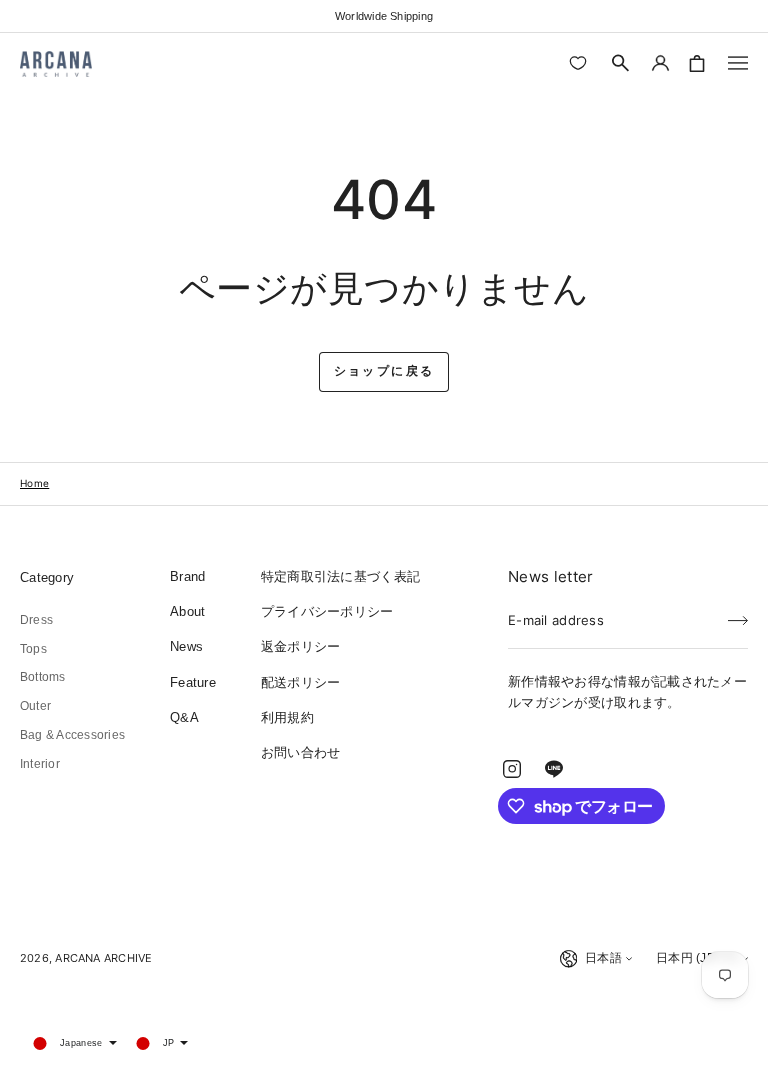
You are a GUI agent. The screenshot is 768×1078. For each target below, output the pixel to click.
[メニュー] (738, 63)
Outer (35, 706)
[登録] (738, 614)
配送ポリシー (301, 682)
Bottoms (43, 677)
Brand (187, 576)
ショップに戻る (384, 371)
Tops (33, 649)
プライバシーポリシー (327, 611)
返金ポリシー (301, 646)
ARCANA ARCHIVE (103, 958)
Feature (193, 682)
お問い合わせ (301, 752)
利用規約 (287, 717)
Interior (40, 764)
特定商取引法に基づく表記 (340, 576)
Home (34, 483)
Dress (36, 620)
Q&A (184, 717)
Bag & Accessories (72, 735)
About (187, 611)
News (186, 646)
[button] (621, 63)
